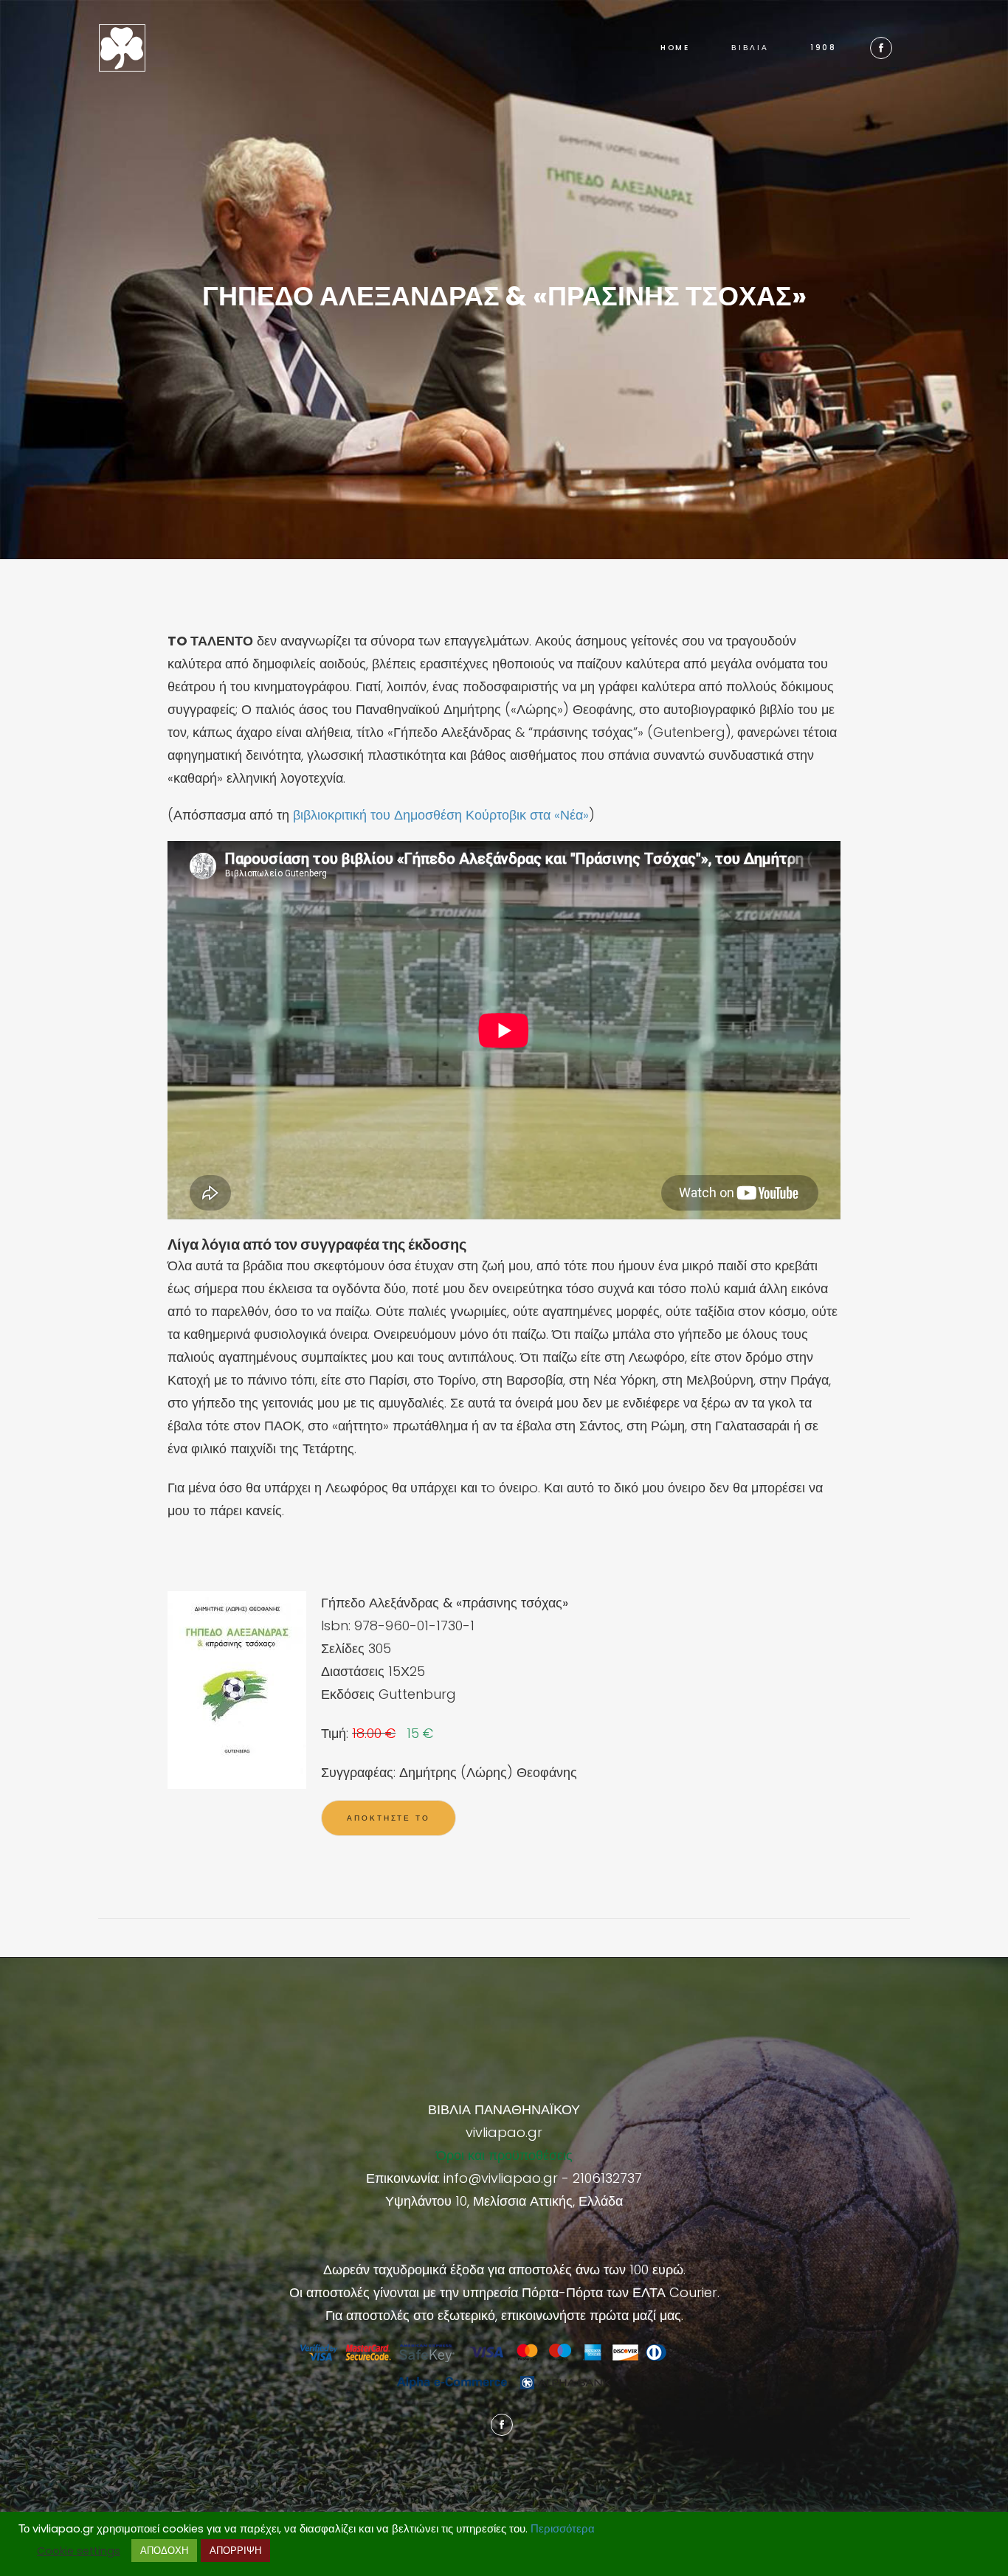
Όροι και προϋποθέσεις (504, 2155)
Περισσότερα (563, 2529)
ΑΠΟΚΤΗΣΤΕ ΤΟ (389, 1818)
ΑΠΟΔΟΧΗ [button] (164, 2551)
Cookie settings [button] (79, 2551)
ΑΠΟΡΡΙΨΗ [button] (235, 2551)
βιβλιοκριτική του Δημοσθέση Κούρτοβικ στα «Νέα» (441, 815)
